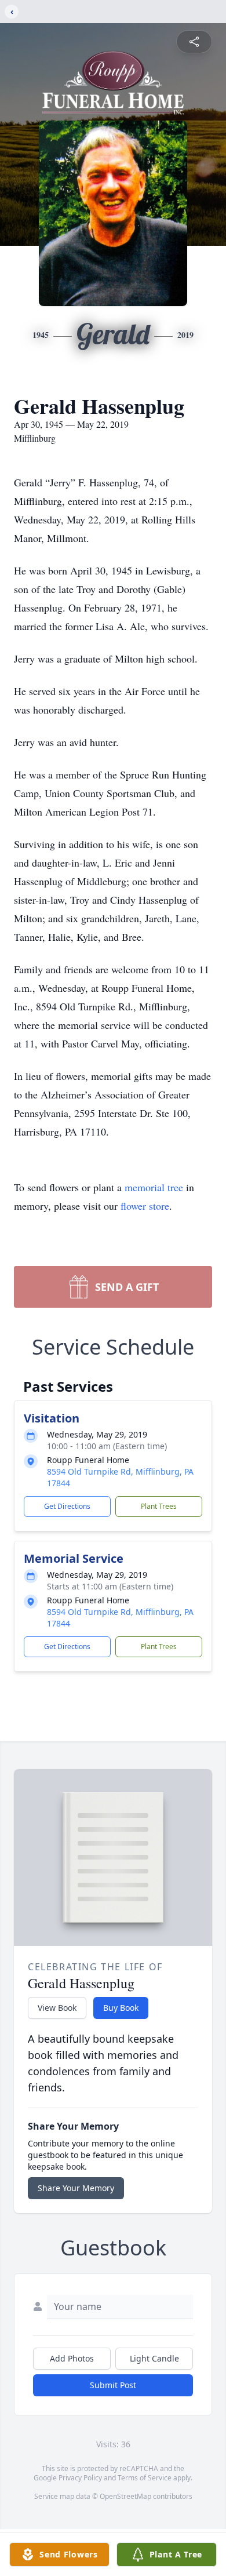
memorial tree (154, 1187)
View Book (57, 2008)
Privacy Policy (80, 2478)
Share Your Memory (76, 2188)
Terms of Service (145, 2478)
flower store (145, 1206)
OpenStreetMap (125, 2496)
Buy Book (121, 2008)
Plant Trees (159, 1506)
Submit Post (113, 2385)
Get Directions (67, 1506)
